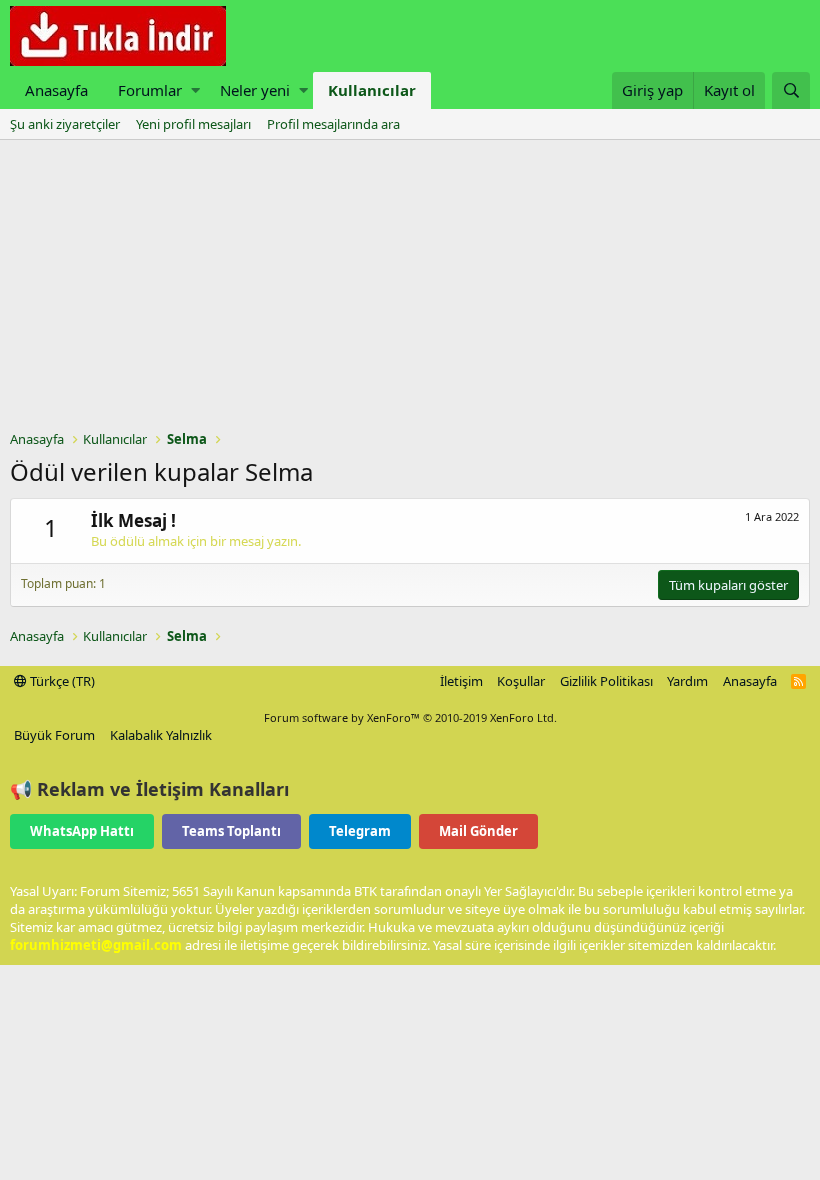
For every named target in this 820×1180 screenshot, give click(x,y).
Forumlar (150, 90)
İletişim (461, 681)
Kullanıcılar (372, 90)
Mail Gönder (478, 831)
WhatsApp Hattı (82, 831)
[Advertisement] (410, 290)
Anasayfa (56, 90)
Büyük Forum (54, 735)
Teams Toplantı (231, 831)
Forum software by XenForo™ (410, 717)
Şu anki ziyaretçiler (65, 124)
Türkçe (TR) (61, 681)
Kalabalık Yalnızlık (161, 735)
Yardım (687, 681)
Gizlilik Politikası (606, 681)
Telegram (360, 831)
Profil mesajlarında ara (333, 124)
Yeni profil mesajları (193, 124)
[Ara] (791, 90)
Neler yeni (255, 90)
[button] (195, 90)
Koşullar (521, 681)
